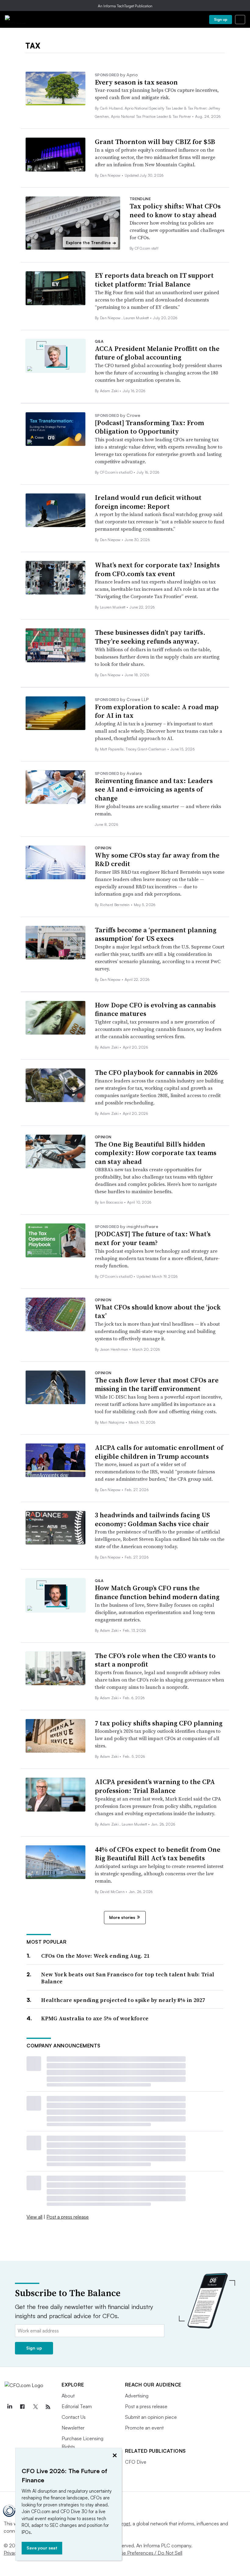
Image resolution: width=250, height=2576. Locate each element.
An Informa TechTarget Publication (125, 6)
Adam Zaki (110, 391)
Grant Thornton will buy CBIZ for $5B (155, 142)
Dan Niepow (111, 175)
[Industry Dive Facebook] (22, 2407)
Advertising (137, 2396)
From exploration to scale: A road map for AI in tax (157, 711)
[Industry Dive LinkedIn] (9, 2407)
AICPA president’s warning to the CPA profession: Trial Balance (155, 1786)
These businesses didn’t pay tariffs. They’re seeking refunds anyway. (150, 637)
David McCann (113, 1892)
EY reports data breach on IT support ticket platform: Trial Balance (154, 280)
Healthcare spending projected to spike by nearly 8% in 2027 (123, 2000)
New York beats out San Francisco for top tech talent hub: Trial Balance (128, 1978)
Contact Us (74, 2417)
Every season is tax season (136, 82)
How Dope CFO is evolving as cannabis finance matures (155, 1009)
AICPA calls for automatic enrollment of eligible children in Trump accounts (159, 1452)
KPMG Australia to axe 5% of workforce (95, 2018)
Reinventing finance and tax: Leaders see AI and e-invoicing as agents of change (154, 789)
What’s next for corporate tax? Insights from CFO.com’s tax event (157, 569)
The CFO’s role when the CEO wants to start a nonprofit (155, 1660)
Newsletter (73, 2428)
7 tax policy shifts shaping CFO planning (159, 1723)
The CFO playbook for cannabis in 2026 (156, 1072)
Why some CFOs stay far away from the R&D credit (157, 860)
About (68, 2396)
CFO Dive (136, 2462)
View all (34, 2217)
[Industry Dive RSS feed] (48, 2407)
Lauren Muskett (137, 318)
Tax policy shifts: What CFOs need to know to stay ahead (175, 210)
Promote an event (144, 2428)
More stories (122, 1917)
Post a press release (68, 2217)
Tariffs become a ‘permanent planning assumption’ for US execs (156, 934)
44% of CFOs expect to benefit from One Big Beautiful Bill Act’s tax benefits (158, 1854)
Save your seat (42, 2548)
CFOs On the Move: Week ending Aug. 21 (95, 1956)
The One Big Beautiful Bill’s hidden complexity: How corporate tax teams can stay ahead (156, 1153)
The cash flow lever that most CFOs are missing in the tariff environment (157, 1384)
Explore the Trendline (91, 243)
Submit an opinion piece (151, 2417)
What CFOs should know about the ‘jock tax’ (158, 1311)
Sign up (221, 19)
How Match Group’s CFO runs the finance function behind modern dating (157, 1592)
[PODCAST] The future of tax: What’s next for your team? (153, 1238)
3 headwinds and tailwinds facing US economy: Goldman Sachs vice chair (152, 1519)
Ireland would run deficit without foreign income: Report (148, 502)
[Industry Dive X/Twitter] (35, 2407)
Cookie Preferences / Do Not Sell (146, 2553)
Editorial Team (77, 2406)
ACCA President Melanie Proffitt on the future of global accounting (157, 353)
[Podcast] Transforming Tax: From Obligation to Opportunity (149, 427)
